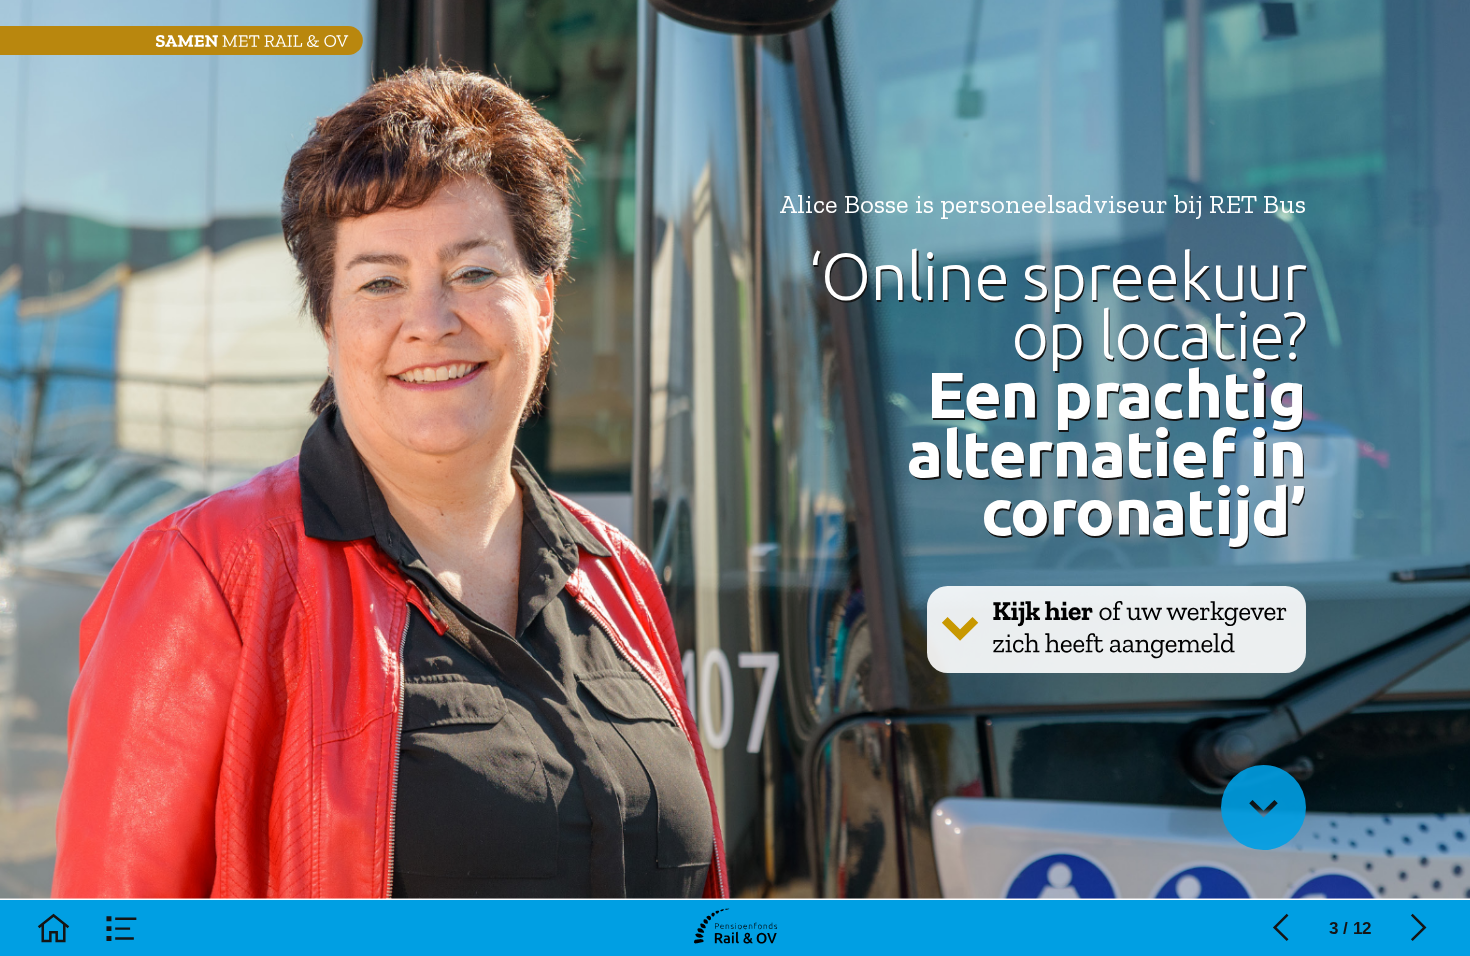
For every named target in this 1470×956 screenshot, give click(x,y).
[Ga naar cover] (53, 928)
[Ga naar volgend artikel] (1419, 928)
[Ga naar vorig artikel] (1281, 928)
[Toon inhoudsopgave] (122, 928)
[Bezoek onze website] (736, 928)
